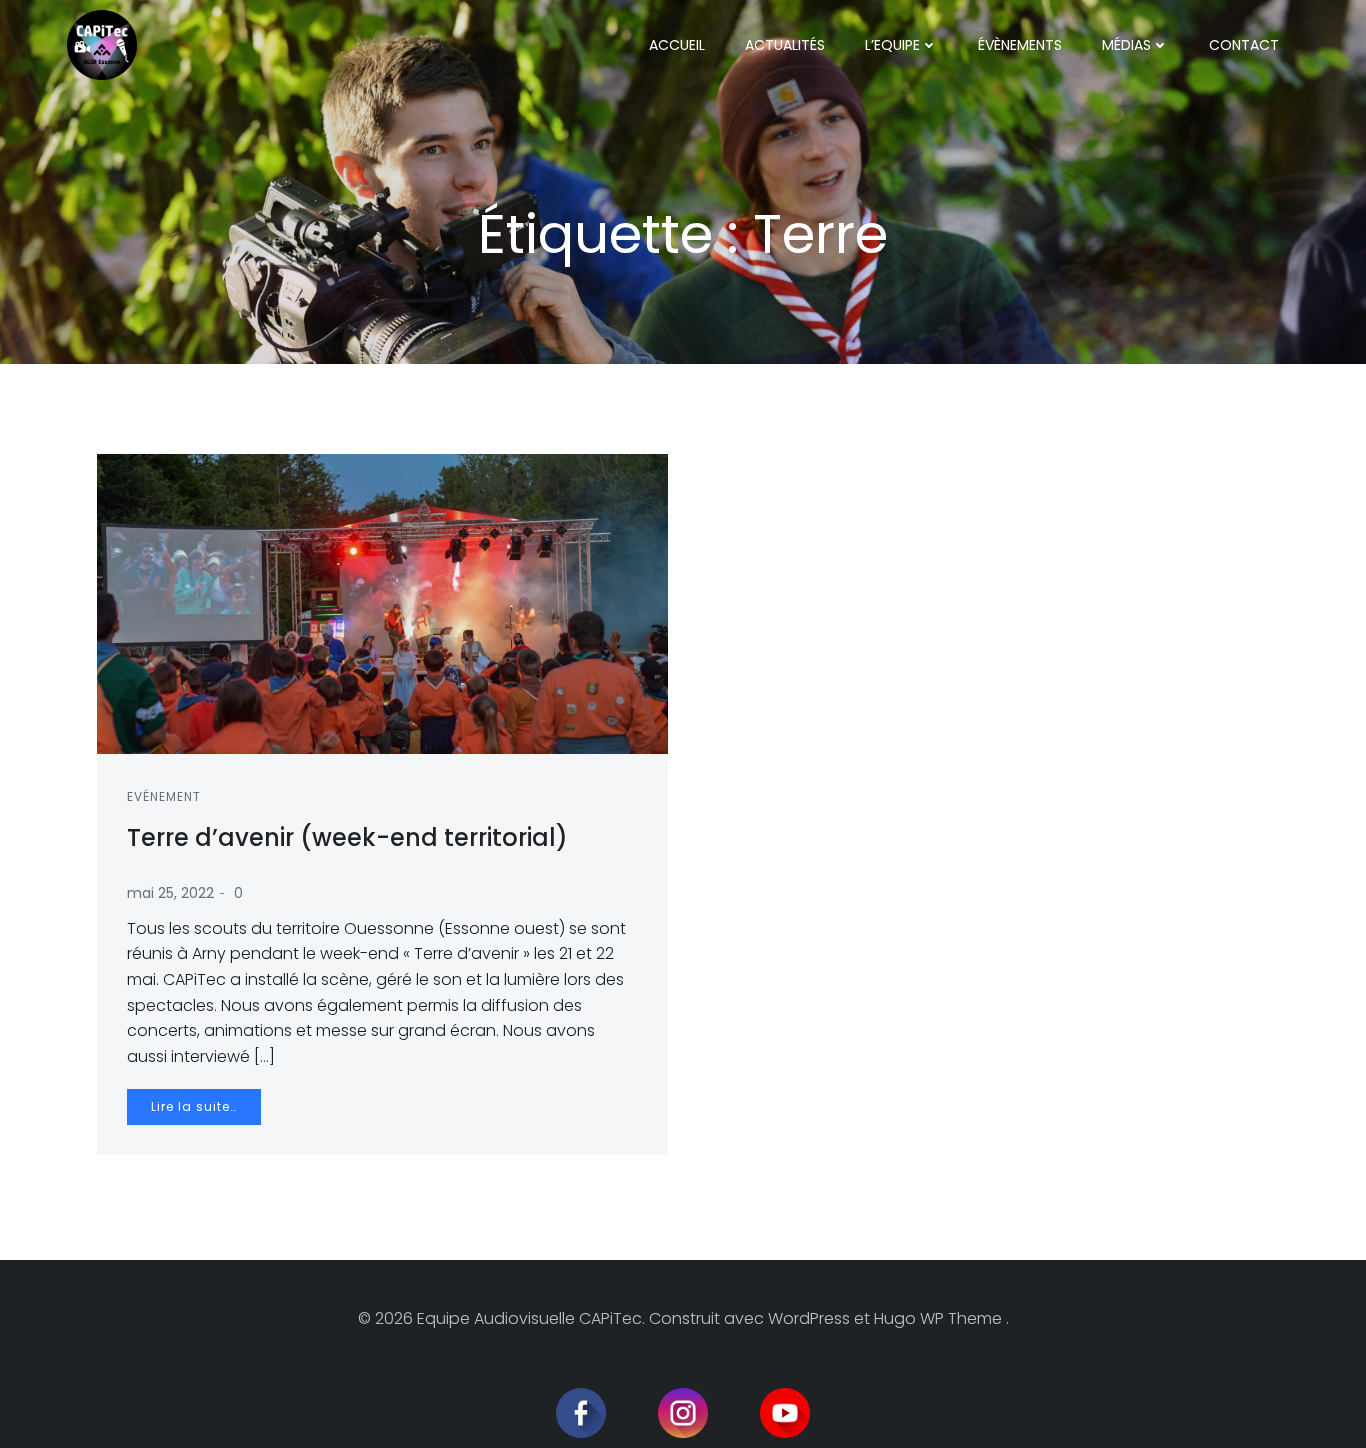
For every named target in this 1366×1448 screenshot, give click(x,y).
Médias (1126, 45)
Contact (1244, 45)
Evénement (164, 796)
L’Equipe (892, 45)
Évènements (1020, 45)
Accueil (677, 45)
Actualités (785, 45)
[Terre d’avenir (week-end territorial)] (382, 602)
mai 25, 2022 (170, 893)
